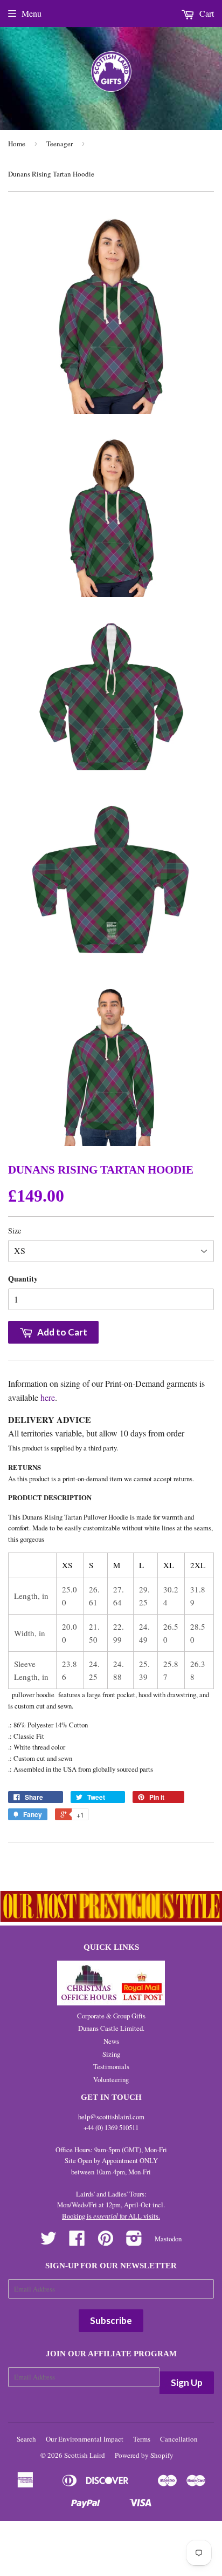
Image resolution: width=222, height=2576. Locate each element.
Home (17, 144)
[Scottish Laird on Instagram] (134, 2242)
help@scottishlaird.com (111, 2117)
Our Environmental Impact (85, 2439)
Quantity (23, 1279)
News (111, 2041)
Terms (142, 2439)
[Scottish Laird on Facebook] (77, 2242)
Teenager (60, 144)
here (48, 1397)
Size (15, 1231)
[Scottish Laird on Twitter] (48, 2242)
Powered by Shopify (144, 2455)
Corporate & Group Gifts (111, 2016)
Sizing (111, 2054)
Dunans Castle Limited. (111, 2028)
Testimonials (111, 2066)
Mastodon (168, 2239)
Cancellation (179, 2439)
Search (26, 2439)
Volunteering (111, 2079)
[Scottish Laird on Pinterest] (106, 2242)
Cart (206, 13)
